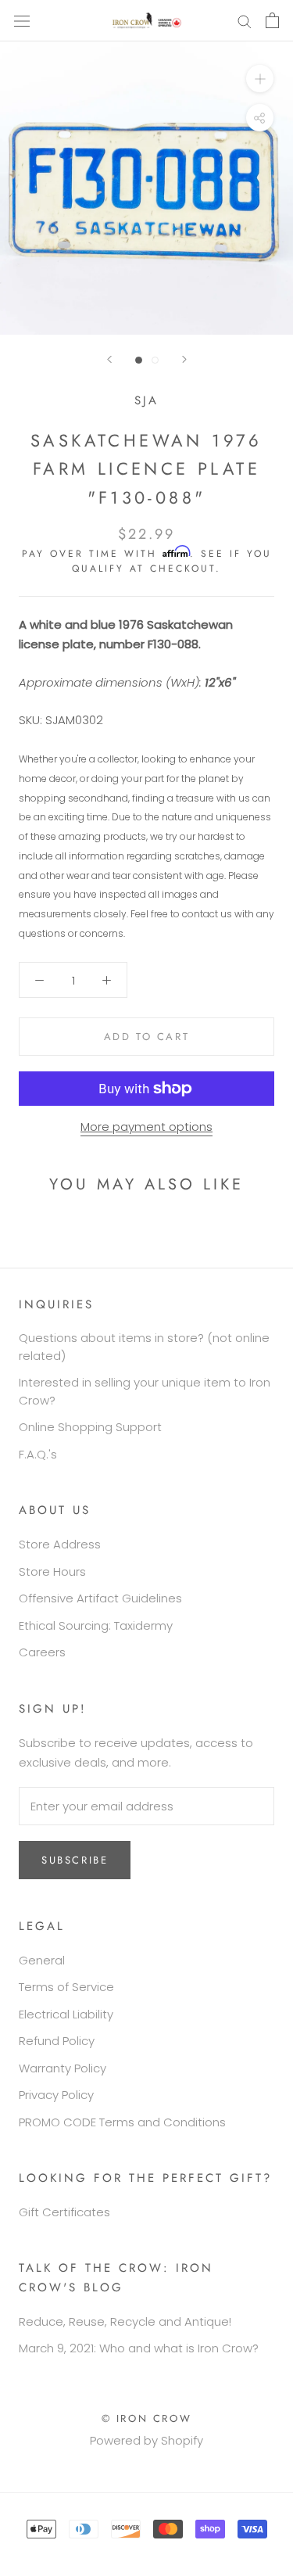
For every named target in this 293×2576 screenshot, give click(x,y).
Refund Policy (57, 2041)
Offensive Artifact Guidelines (100, 1598)
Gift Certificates (64, 2212)
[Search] (245, 21)
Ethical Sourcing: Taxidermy (96, 1625)
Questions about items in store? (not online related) (144, 1347)
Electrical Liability (66, 2014)
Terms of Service (66, 1987)
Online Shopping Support (90, 1427)
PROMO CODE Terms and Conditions (122, 2122)
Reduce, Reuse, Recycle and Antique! (125, 2321)
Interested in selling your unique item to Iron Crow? (145, 1391)
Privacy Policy (56, 2095)
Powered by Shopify (146, 2440)
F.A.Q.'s (38, 1454)
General (42, 1960)
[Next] (184, 359)
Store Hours (52, 1571)
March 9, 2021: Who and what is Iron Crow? (139, 2348)
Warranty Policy (63, 2068)
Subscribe (75, 1860)
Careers (42, 1652)
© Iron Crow (147, 2418)
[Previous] (109, 359)
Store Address (60, 1544)
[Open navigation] (22, 20)
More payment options (146, 1127)
